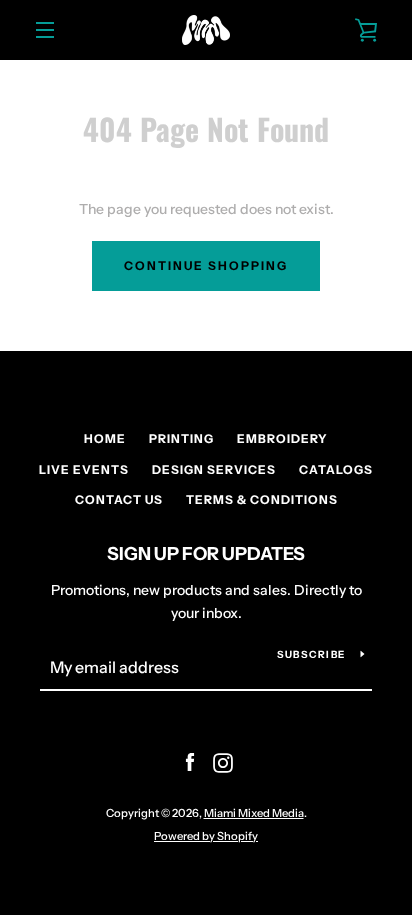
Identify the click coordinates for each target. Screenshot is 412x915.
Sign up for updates (206, 554)
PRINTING (181, 438)
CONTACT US (119, 499)
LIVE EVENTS (84, 469)
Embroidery (282, 438)
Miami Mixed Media (254, 813)
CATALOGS (336, 469)
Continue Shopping (206, 265)
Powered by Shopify (206, 836)
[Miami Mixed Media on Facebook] (190, 762)
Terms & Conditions (262, 499)
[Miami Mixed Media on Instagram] (223, 762)
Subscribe (311, 654)
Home (105, 438)
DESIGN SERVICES (214, 469)
